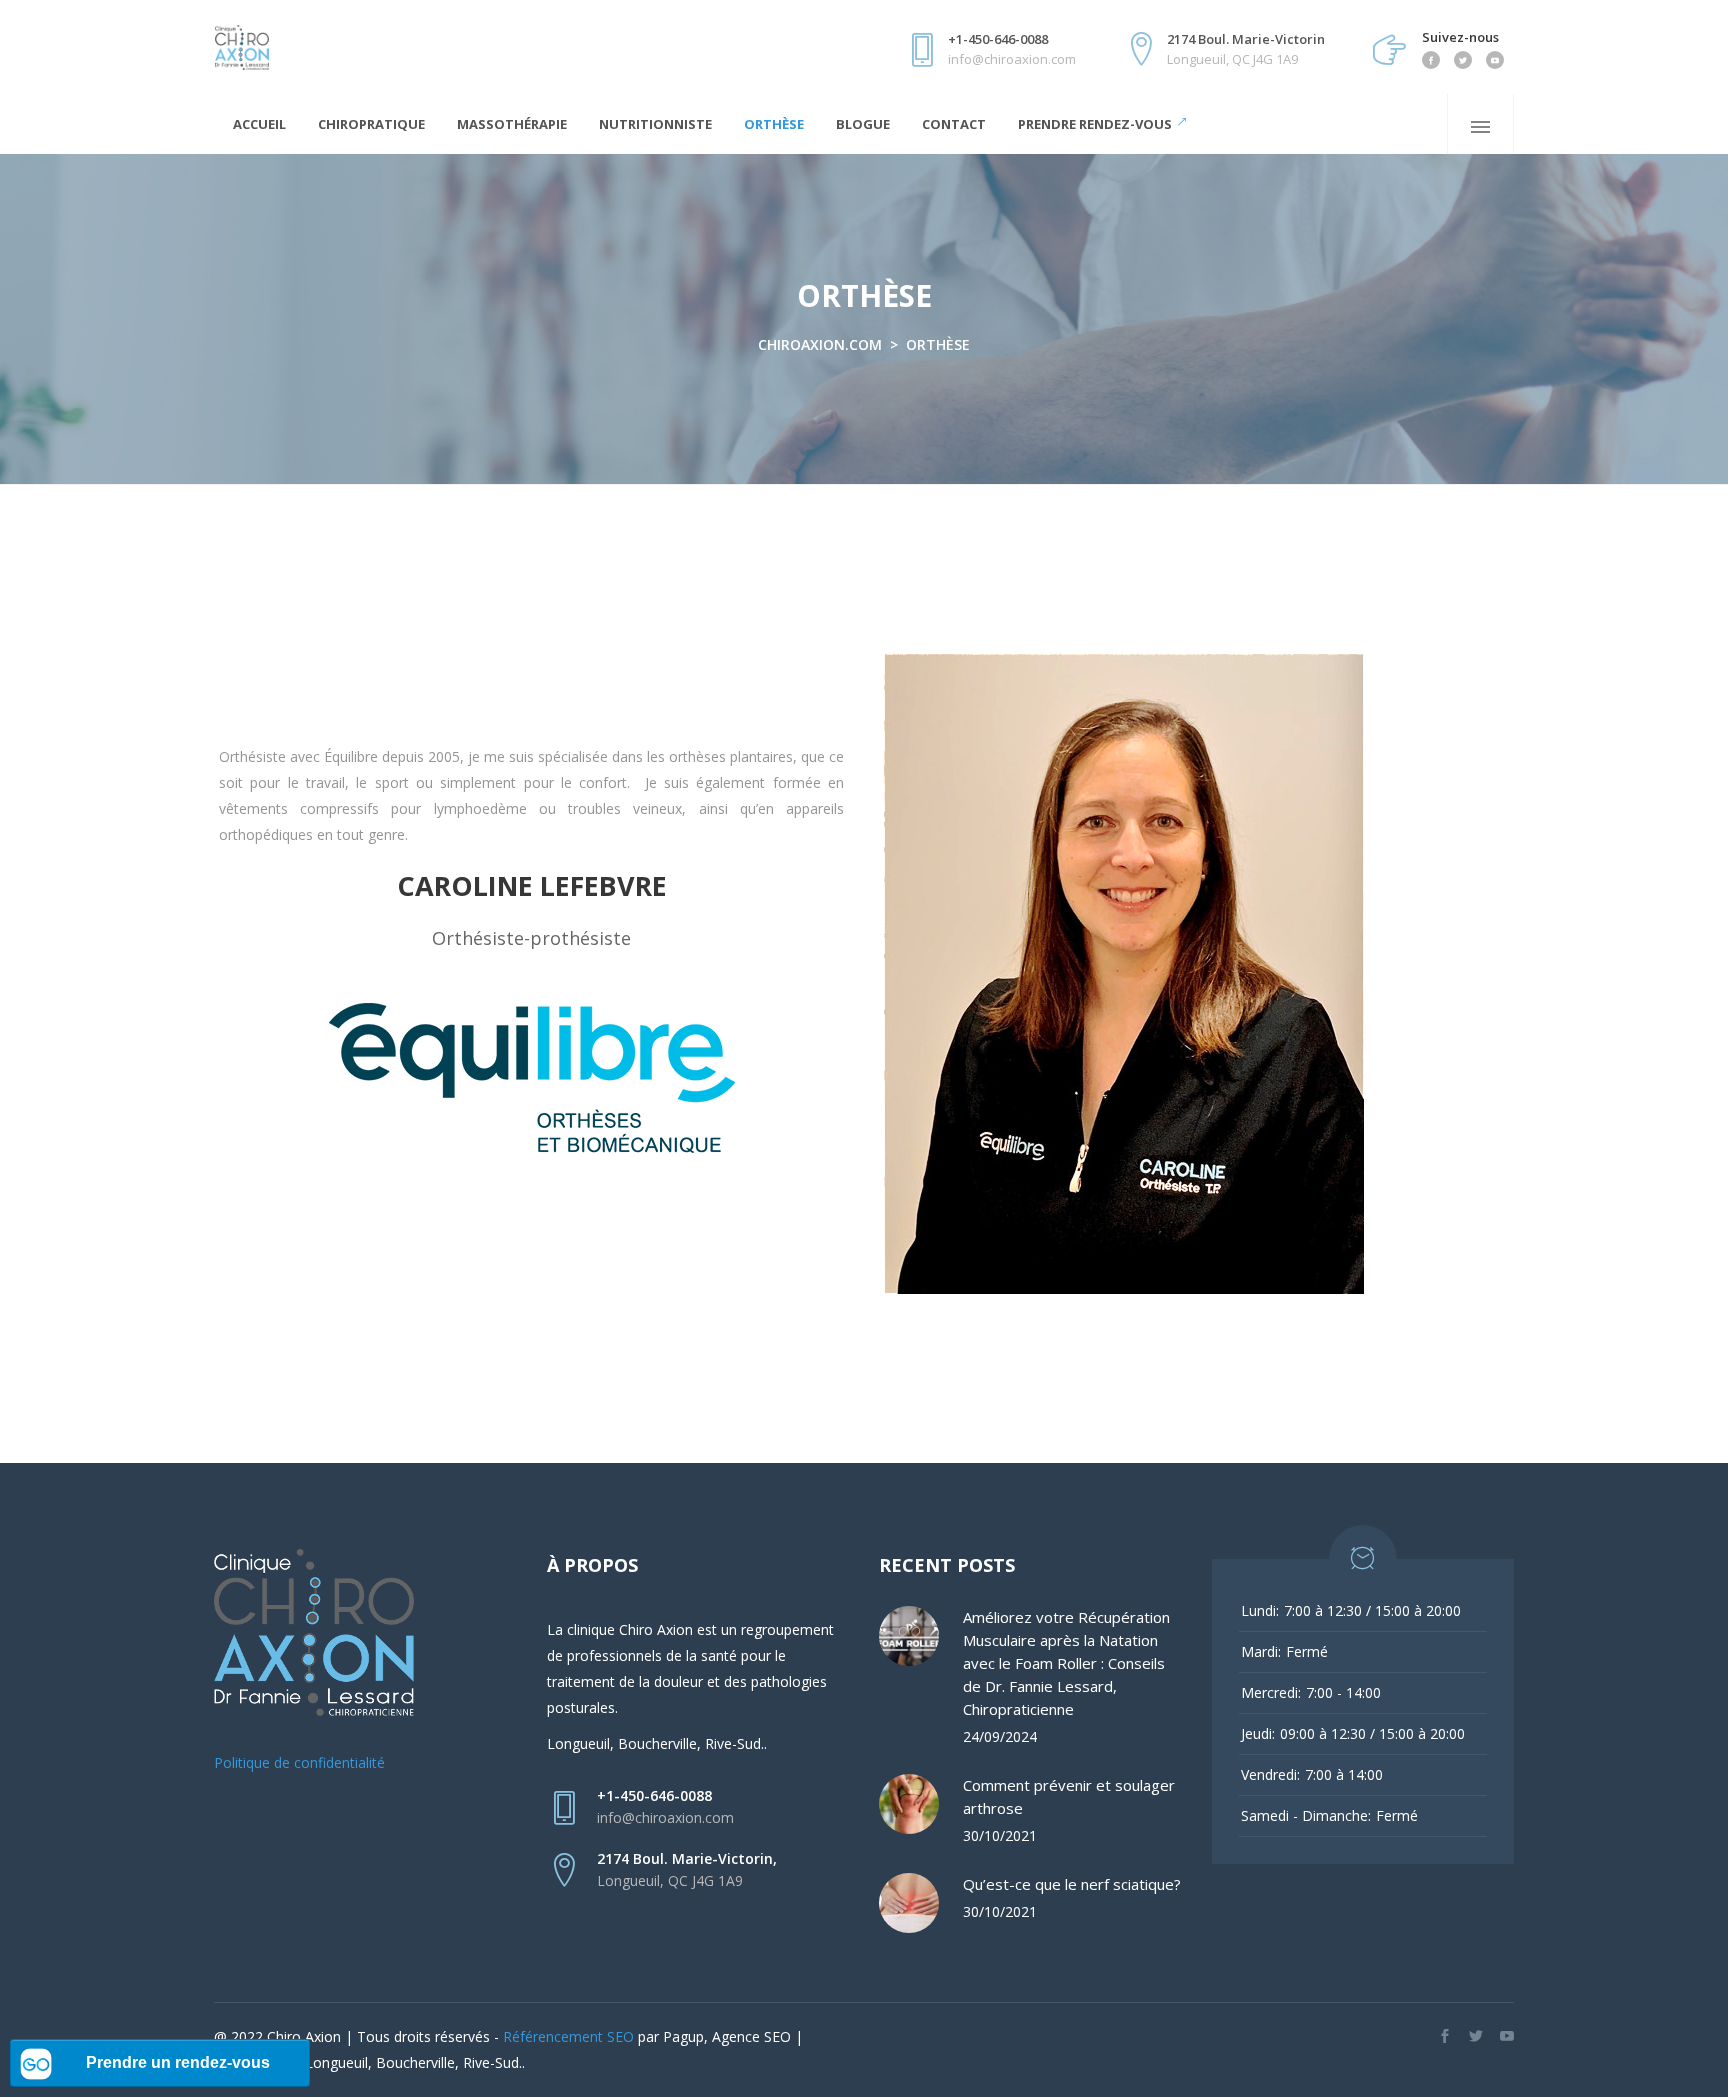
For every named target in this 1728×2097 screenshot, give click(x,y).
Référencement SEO (568, 2036)
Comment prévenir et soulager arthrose (1069, 1796)
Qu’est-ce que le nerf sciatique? (1072, 1884)
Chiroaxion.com (820, 344)
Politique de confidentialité (299, 1762)
